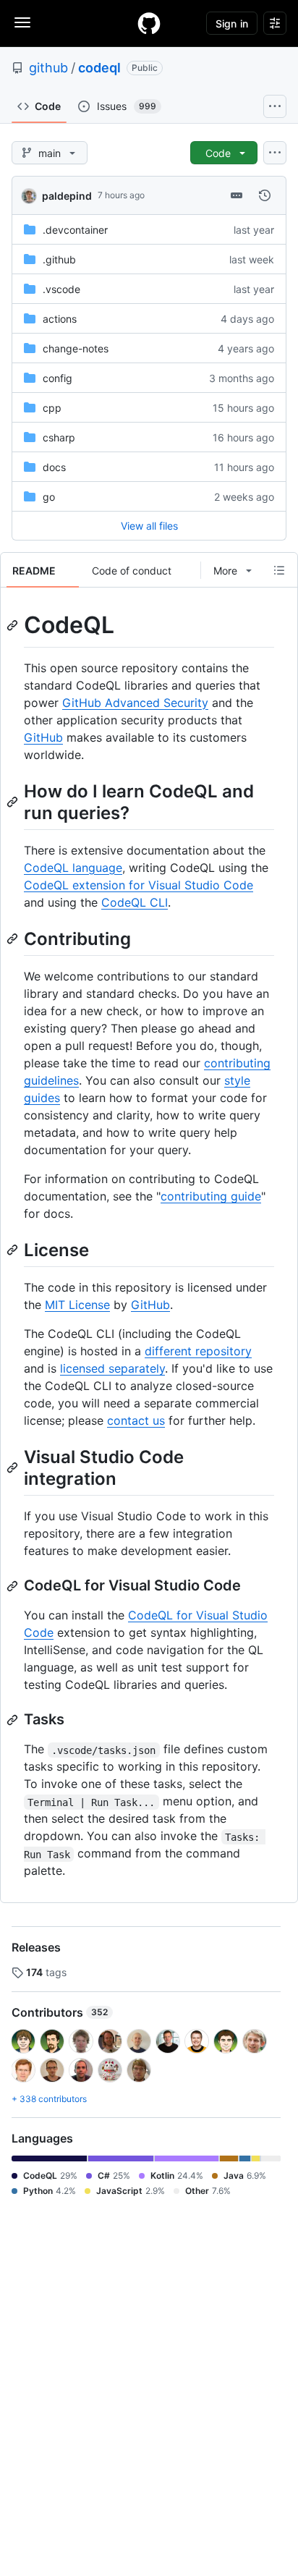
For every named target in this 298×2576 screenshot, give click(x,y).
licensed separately (112, 1368)
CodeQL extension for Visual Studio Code (139, 885)
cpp (52, 408)
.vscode (61, 289)
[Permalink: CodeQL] (14, 625)
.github (59, 259)
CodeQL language (73, 868)
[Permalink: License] (14, 1250)
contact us (136, 1420)
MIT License (77, 1305)
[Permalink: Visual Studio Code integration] (14, 1467)
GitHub (43, 737)
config (58, 378)
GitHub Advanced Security (135, 703)
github (48, 68)
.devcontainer (75, 230)
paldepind (67, 196)
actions (60, 319)
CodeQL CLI (135, 902)
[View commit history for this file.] (265, 195)
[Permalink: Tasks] (14, 1720)
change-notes (76, 348)
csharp (59, 437)
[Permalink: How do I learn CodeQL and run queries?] (14, 802)
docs (54, 467)
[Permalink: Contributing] (14, 939)
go (49, 497)
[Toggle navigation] (22, 22)
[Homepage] (149, 23)
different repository (198, 1351)
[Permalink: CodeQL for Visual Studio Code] (14, 1586)
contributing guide (211, 1196)
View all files (149, 526)
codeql (99, 68)
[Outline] (279, 570)
